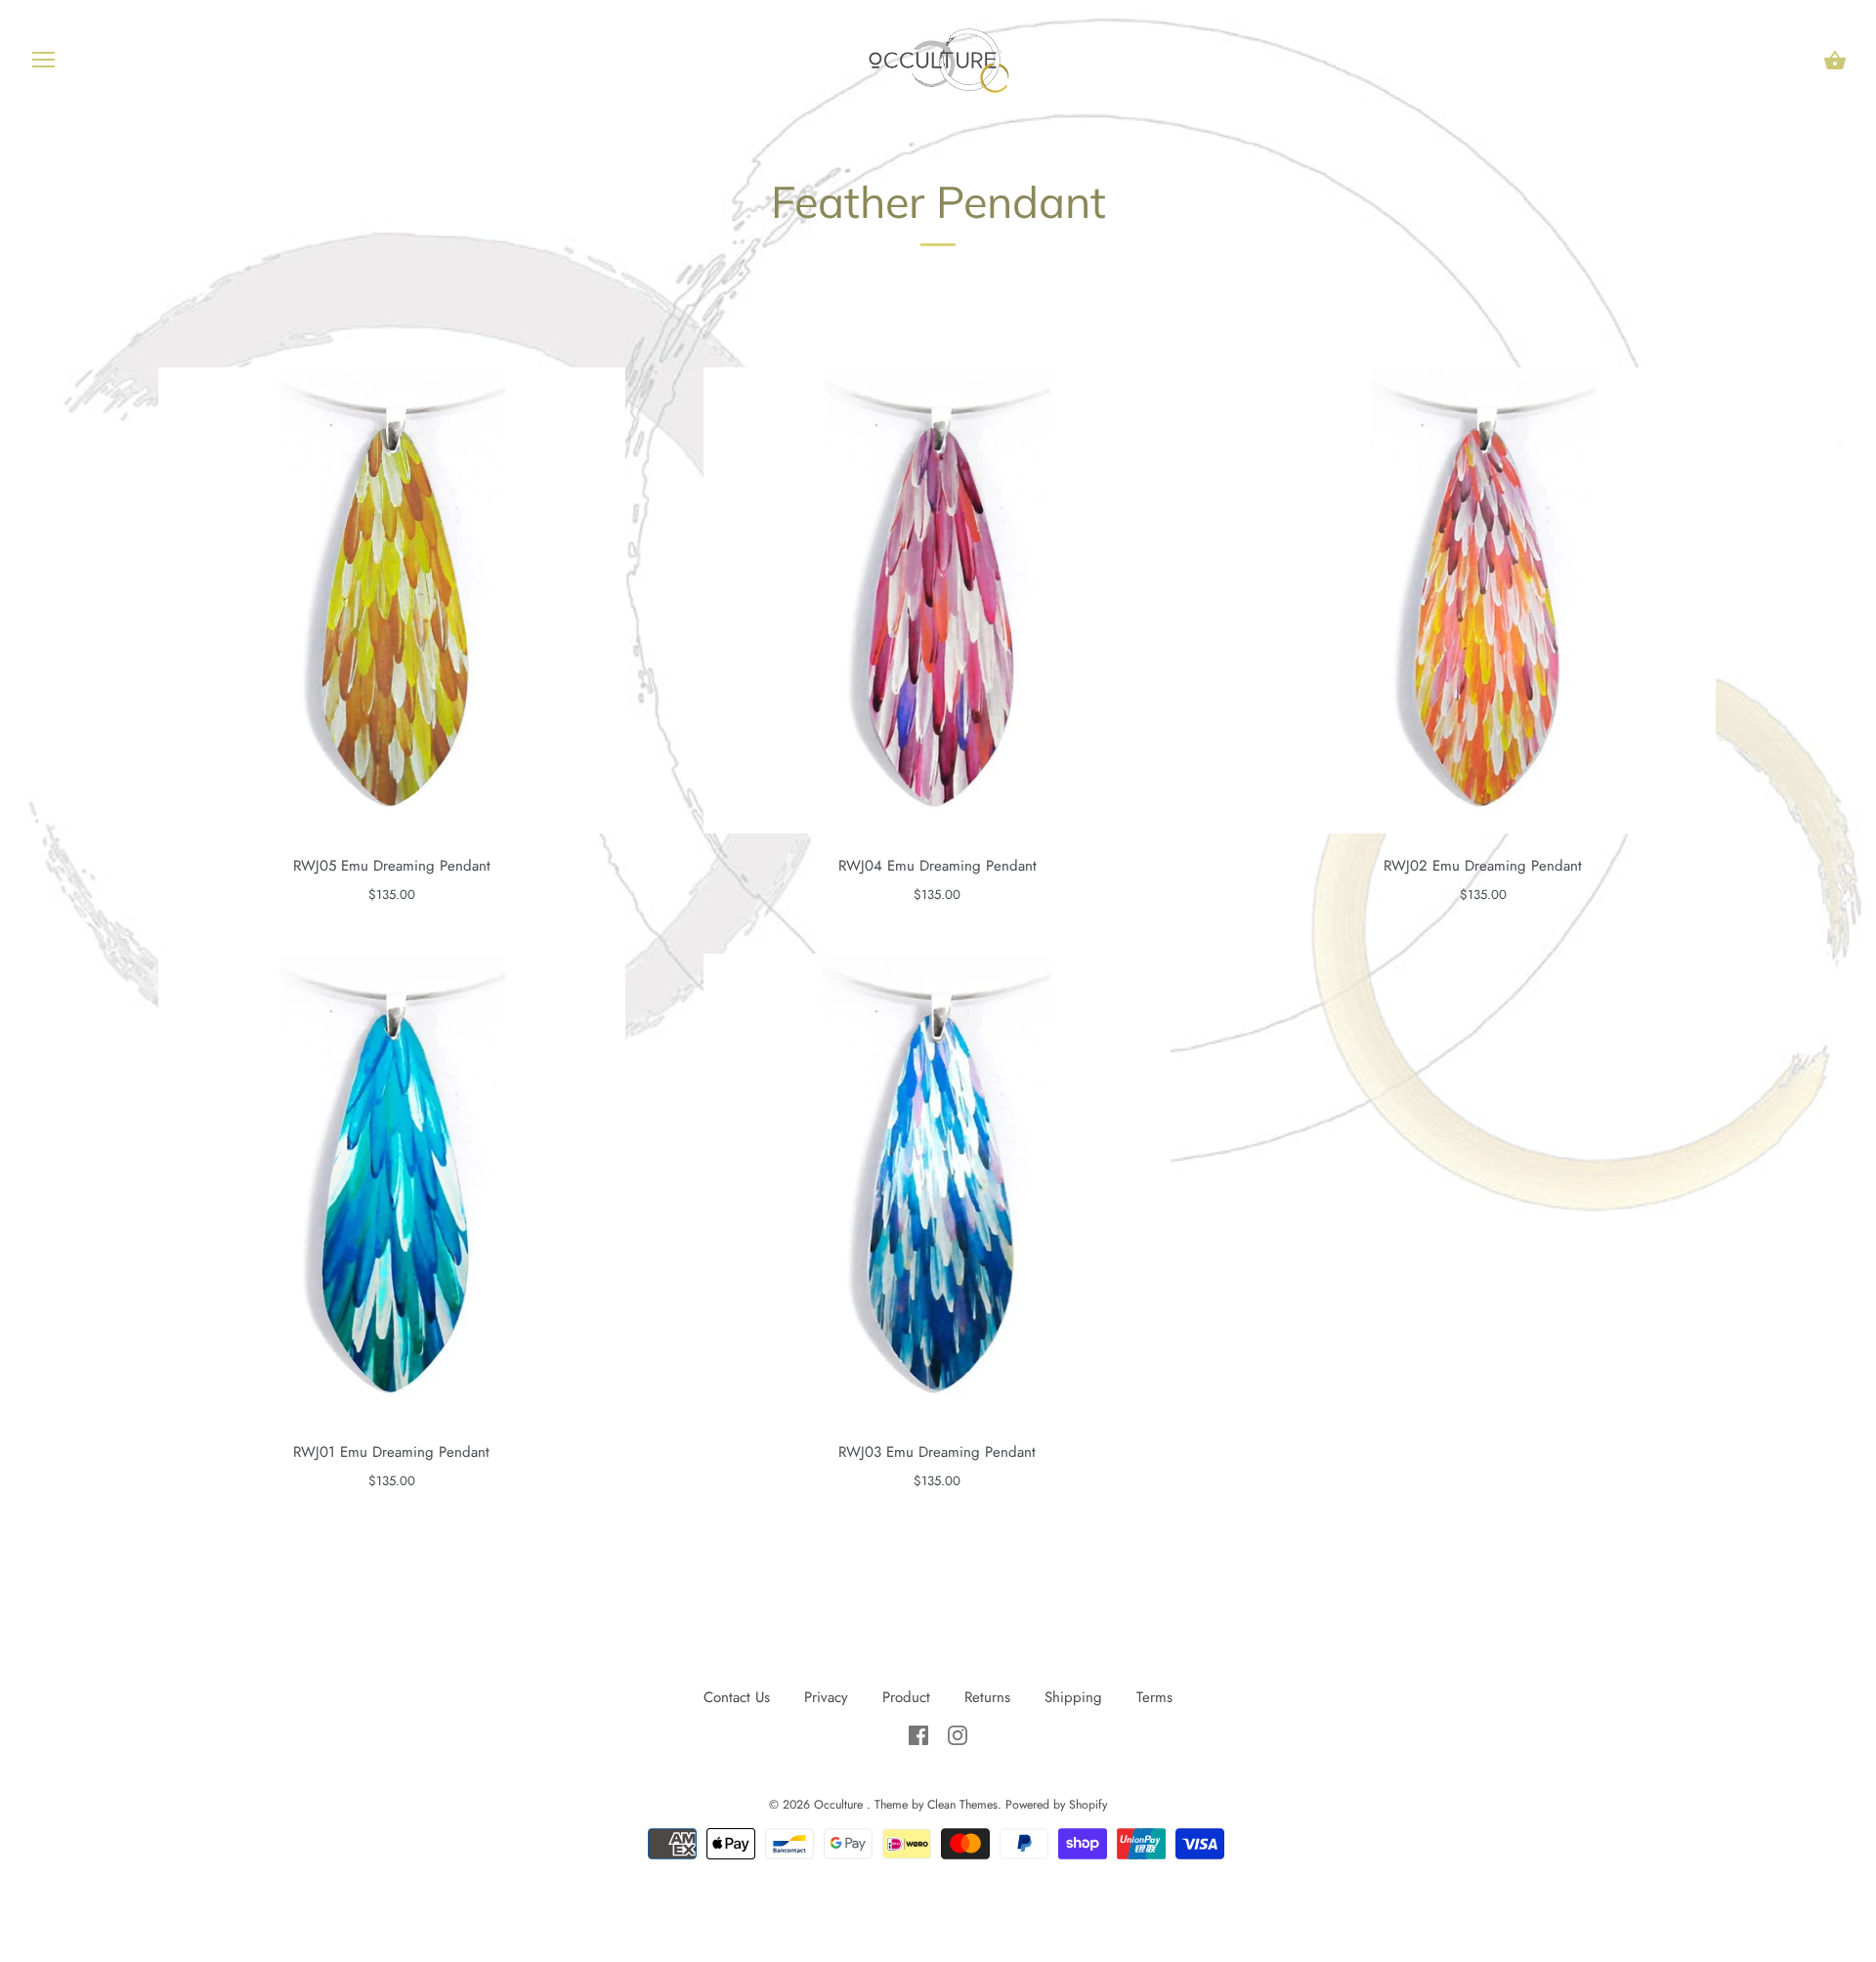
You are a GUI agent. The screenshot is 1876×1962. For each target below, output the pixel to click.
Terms (1154, 1697)
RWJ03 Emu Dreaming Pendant (937, 1452)
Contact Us (737, 1697)
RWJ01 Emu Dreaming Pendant (391, 1452)
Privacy (829, 1697)
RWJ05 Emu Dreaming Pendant (392, 866)
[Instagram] (958, 1733)
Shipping (1073, 1697)
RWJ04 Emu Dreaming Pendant (938, 866)
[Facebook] (921, 1733)
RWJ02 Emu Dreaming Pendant (1483, 866)
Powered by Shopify (1056, 1805)
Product (909, 1697)
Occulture (840, 1805)
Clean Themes (962, 1805)
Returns (987, 1697)
